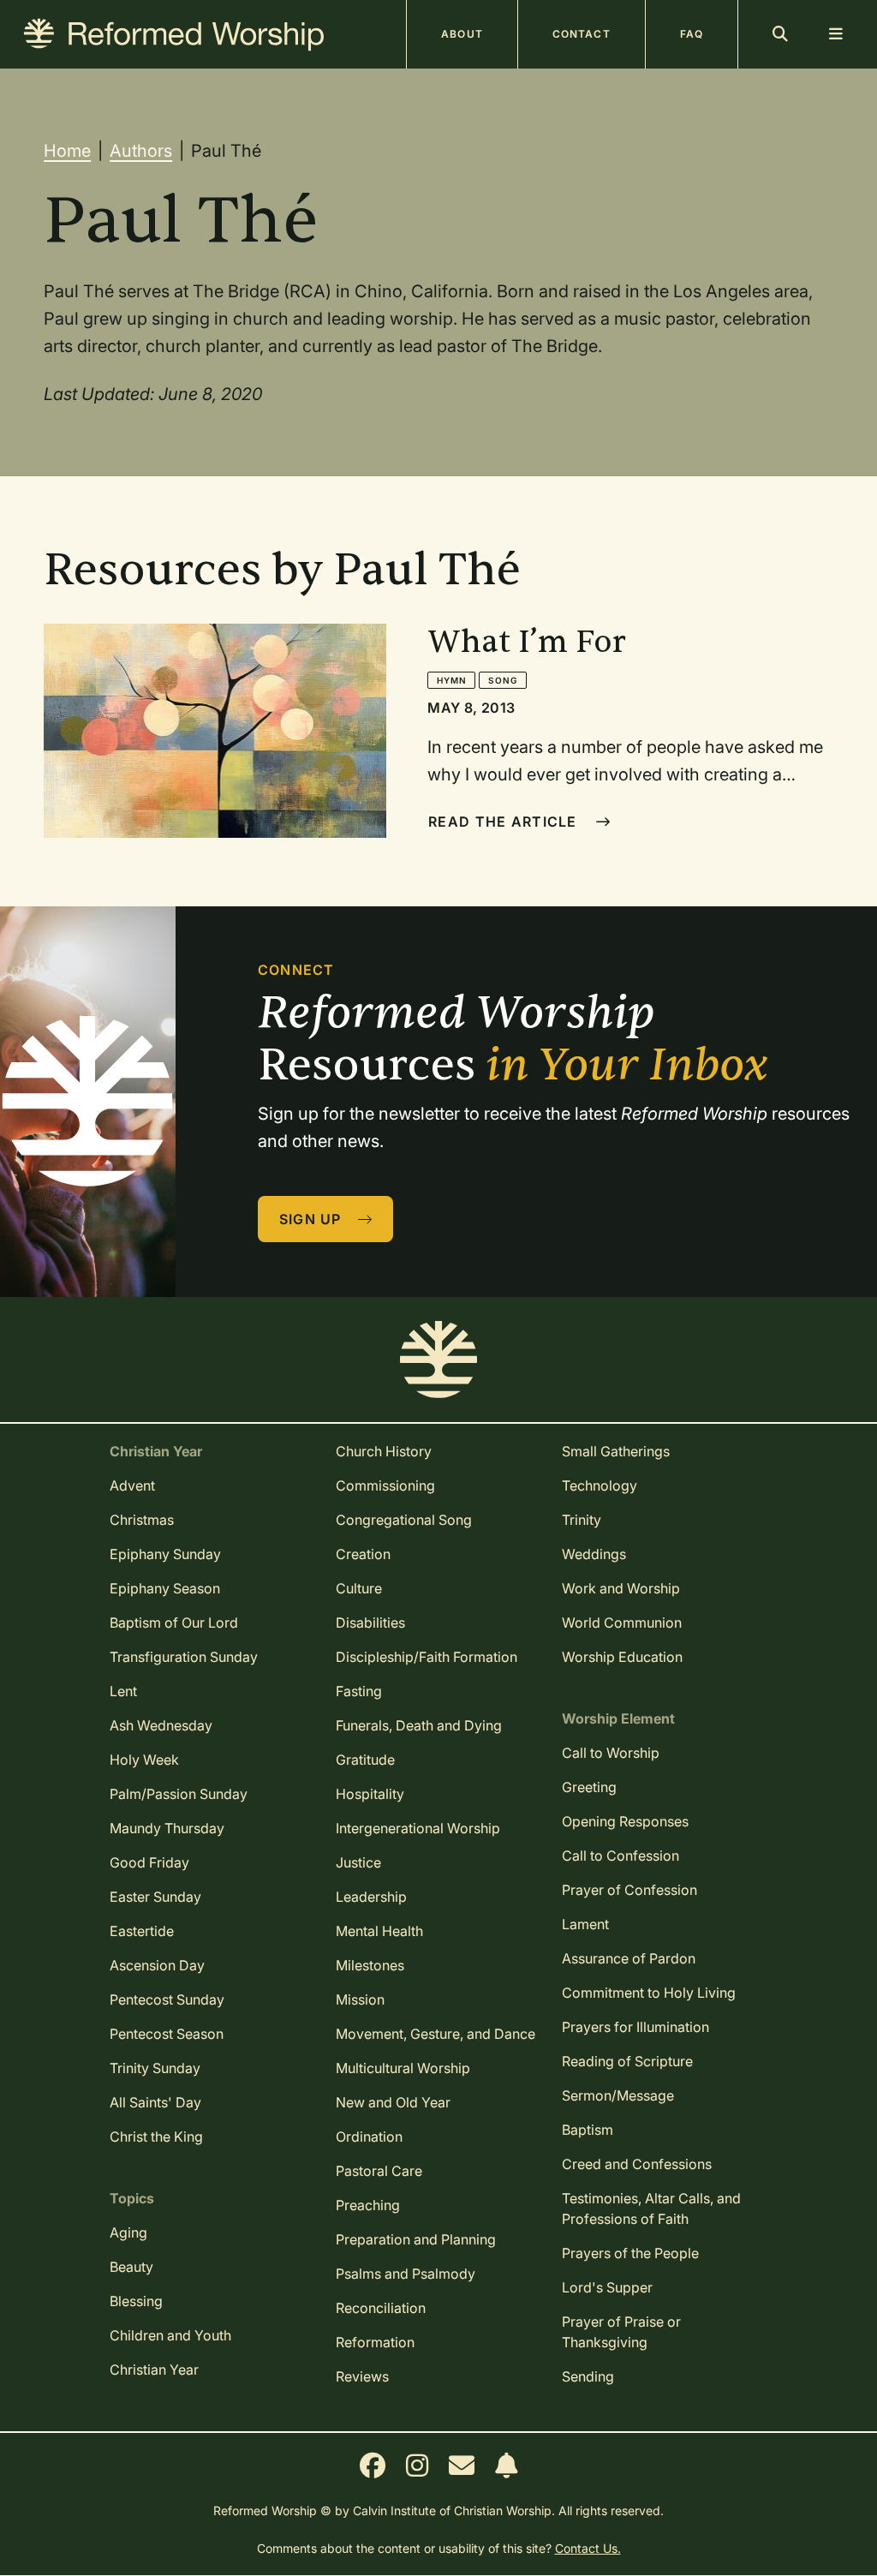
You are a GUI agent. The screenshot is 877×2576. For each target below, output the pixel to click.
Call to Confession (620, 1856)
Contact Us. (588, 2548)
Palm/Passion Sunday (179, 1794)
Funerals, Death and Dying (419, 1725)
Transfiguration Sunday (184, 1657)
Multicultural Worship (403, 2068)
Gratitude (365, 1760)
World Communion (622, 1623)
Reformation (375, 2342)
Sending (588, 2376)
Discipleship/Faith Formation (427, 1657)
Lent (123, 1691)
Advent (132, 1485)
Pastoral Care (379, 2171)
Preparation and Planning (416, 2239)
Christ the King (156, 2137)
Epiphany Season (165, 1588)
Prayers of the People (630, 2253)
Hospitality (370, 1794)
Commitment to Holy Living (649, 1993)
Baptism (588, 2130)
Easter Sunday (155, 1897)
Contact (582, 34)
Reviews (362, 2376)
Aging (128, 2232)
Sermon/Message (618, 2095)
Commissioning (385, 1485)
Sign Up (313, 1219)
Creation (363, 1554)
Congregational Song (404, 1520)
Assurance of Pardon (629, 1958)
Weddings (594, 1554)
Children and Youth (170, 2335)
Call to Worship (611, 1753)
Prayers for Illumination (635, 2027)
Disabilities (370, 1623)
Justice (358, 1862)
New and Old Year (393, 2102)
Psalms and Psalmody (406, 2274)
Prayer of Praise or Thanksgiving (621, 2332)
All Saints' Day (155, 2102)
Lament (585, 1924)
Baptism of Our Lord (174, 1623)
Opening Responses (625, 1821)
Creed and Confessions (637, 2164)
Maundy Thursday (167, 1828)
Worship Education (622, 1657)
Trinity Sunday (155, 2068)
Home (67, 151)
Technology (600, 1485)
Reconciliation (381, 2308)
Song (502, 680)
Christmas (142, 1520)
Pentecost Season (167, 2034)
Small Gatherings (616, 1451)
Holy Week (144, 1760)
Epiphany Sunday (165, 1554)
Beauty (131, 2267)
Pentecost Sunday (167, 1999)
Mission (360, 1999)
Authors (141, 151)
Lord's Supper (607, 2287)
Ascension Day (157, 1965)
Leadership (371, 1897)
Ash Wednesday (161, 1725)
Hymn (451, 680)
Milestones (370, 1965)
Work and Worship (621, 1588)
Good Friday (149, 1862)
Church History (384, 1451)
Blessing (136, 2301)
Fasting (359, 1691)
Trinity (582, 1520)
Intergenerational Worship (418, 1828)
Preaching (368, 2205)
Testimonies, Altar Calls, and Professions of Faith (651, 2208)
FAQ (692, 34)
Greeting (589, 1787)
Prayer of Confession (629, 1890)
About (462, 34)
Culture (359, 1588)
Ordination (369, 2137)
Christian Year (154, 2370)
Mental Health (379, 1931)
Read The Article (505, 822)
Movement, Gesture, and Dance (436, 2034)
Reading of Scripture (627, 2061)
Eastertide (142, 1931)
